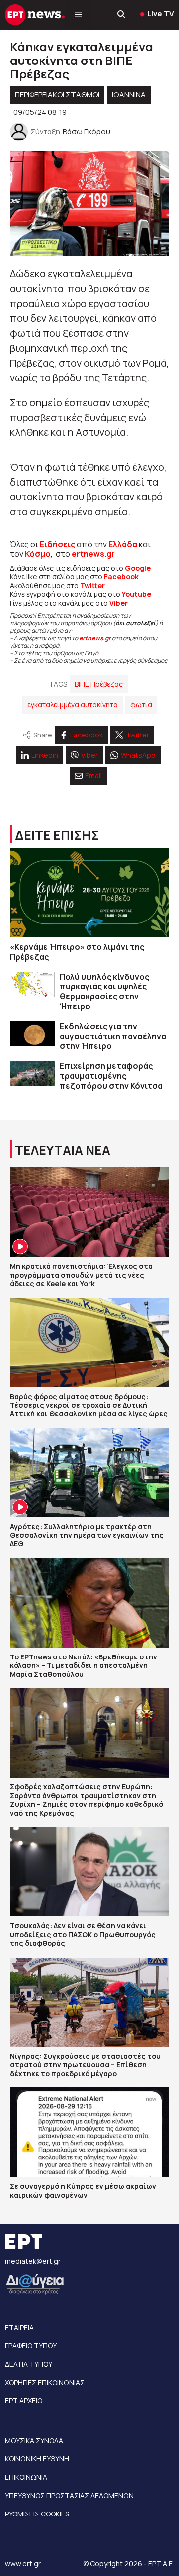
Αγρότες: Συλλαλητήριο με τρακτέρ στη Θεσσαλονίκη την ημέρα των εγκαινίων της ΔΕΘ (87, 1535)
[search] (122, 15)
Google (138, 568)
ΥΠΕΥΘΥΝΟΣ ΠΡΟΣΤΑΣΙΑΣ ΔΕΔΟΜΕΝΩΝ (69, 2495)
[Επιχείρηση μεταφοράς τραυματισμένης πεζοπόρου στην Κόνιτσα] (32, 1073)
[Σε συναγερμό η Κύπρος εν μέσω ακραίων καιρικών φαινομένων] (89, 2132)
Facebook (121, 577)
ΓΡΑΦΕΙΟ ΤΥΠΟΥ (31, 2346)
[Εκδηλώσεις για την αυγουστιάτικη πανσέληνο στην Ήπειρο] (32, 1034)
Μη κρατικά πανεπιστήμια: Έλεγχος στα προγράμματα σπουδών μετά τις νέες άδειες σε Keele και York (81, 1275)
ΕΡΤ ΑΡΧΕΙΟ (24, 2401)
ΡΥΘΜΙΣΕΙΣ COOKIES (37, 2514)
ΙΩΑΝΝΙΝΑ (129, 94)
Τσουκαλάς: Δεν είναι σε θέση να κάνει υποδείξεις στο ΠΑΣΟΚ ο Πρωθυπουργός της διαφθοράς (83, 1934)
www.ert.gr (23, 2563)
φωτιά (141, 705)
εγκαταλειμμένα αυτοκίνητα (73, 705)
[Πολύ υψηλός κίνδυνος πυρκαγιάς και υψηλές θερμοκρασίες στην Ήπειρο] (32, 984)
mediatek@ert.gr (33, 2261)
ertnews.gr (95, 638)
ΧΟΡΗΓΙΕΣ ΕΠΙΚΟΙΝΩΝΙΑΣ (45, 2382)
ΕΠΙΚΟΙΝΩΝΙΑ (26, 2477)
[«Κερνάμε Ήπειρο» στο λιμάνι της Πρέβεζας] (89, 892)
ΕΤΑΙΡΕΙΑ (19, 2327)
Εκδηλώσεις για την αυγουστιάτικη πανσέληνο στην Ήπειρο (113, 1036)
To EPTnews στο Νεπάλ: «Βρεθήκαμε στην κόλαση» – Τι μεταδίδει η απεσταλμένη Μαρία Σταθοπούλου (84, 1665)
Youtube (136, 594)
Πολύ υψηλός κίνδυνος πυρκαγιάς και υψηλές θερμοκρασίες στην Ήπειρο (104, 991)
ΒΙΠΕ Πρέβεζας (99, 684)
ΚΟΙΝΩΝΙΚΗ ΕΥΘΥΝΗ (37, 2459)
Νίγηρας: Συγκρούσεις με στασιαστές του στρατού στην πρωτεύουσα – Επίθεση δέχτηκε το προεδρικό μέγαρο (85, 2065)
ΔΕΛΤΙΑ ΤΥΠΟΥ (29, 2364)
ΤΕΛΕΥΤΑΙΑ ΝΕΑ (63, 1150)
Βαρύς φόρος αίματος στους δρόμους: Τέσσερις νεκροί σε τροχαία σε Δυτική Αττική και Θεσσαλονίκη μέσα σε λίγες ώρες (89, 1405)
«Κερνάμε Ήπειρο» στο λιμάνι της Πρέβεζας (77, 952)
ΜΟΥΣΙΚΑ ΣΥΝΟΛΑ (34, 2440)
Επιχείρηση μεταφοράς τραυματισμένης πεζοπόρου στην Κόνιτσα (111, 1076)
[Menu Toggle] (78, 15)
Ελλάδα (123, 544)
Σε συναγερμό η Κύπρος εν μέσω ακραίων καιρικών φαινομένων (83, 2190)
